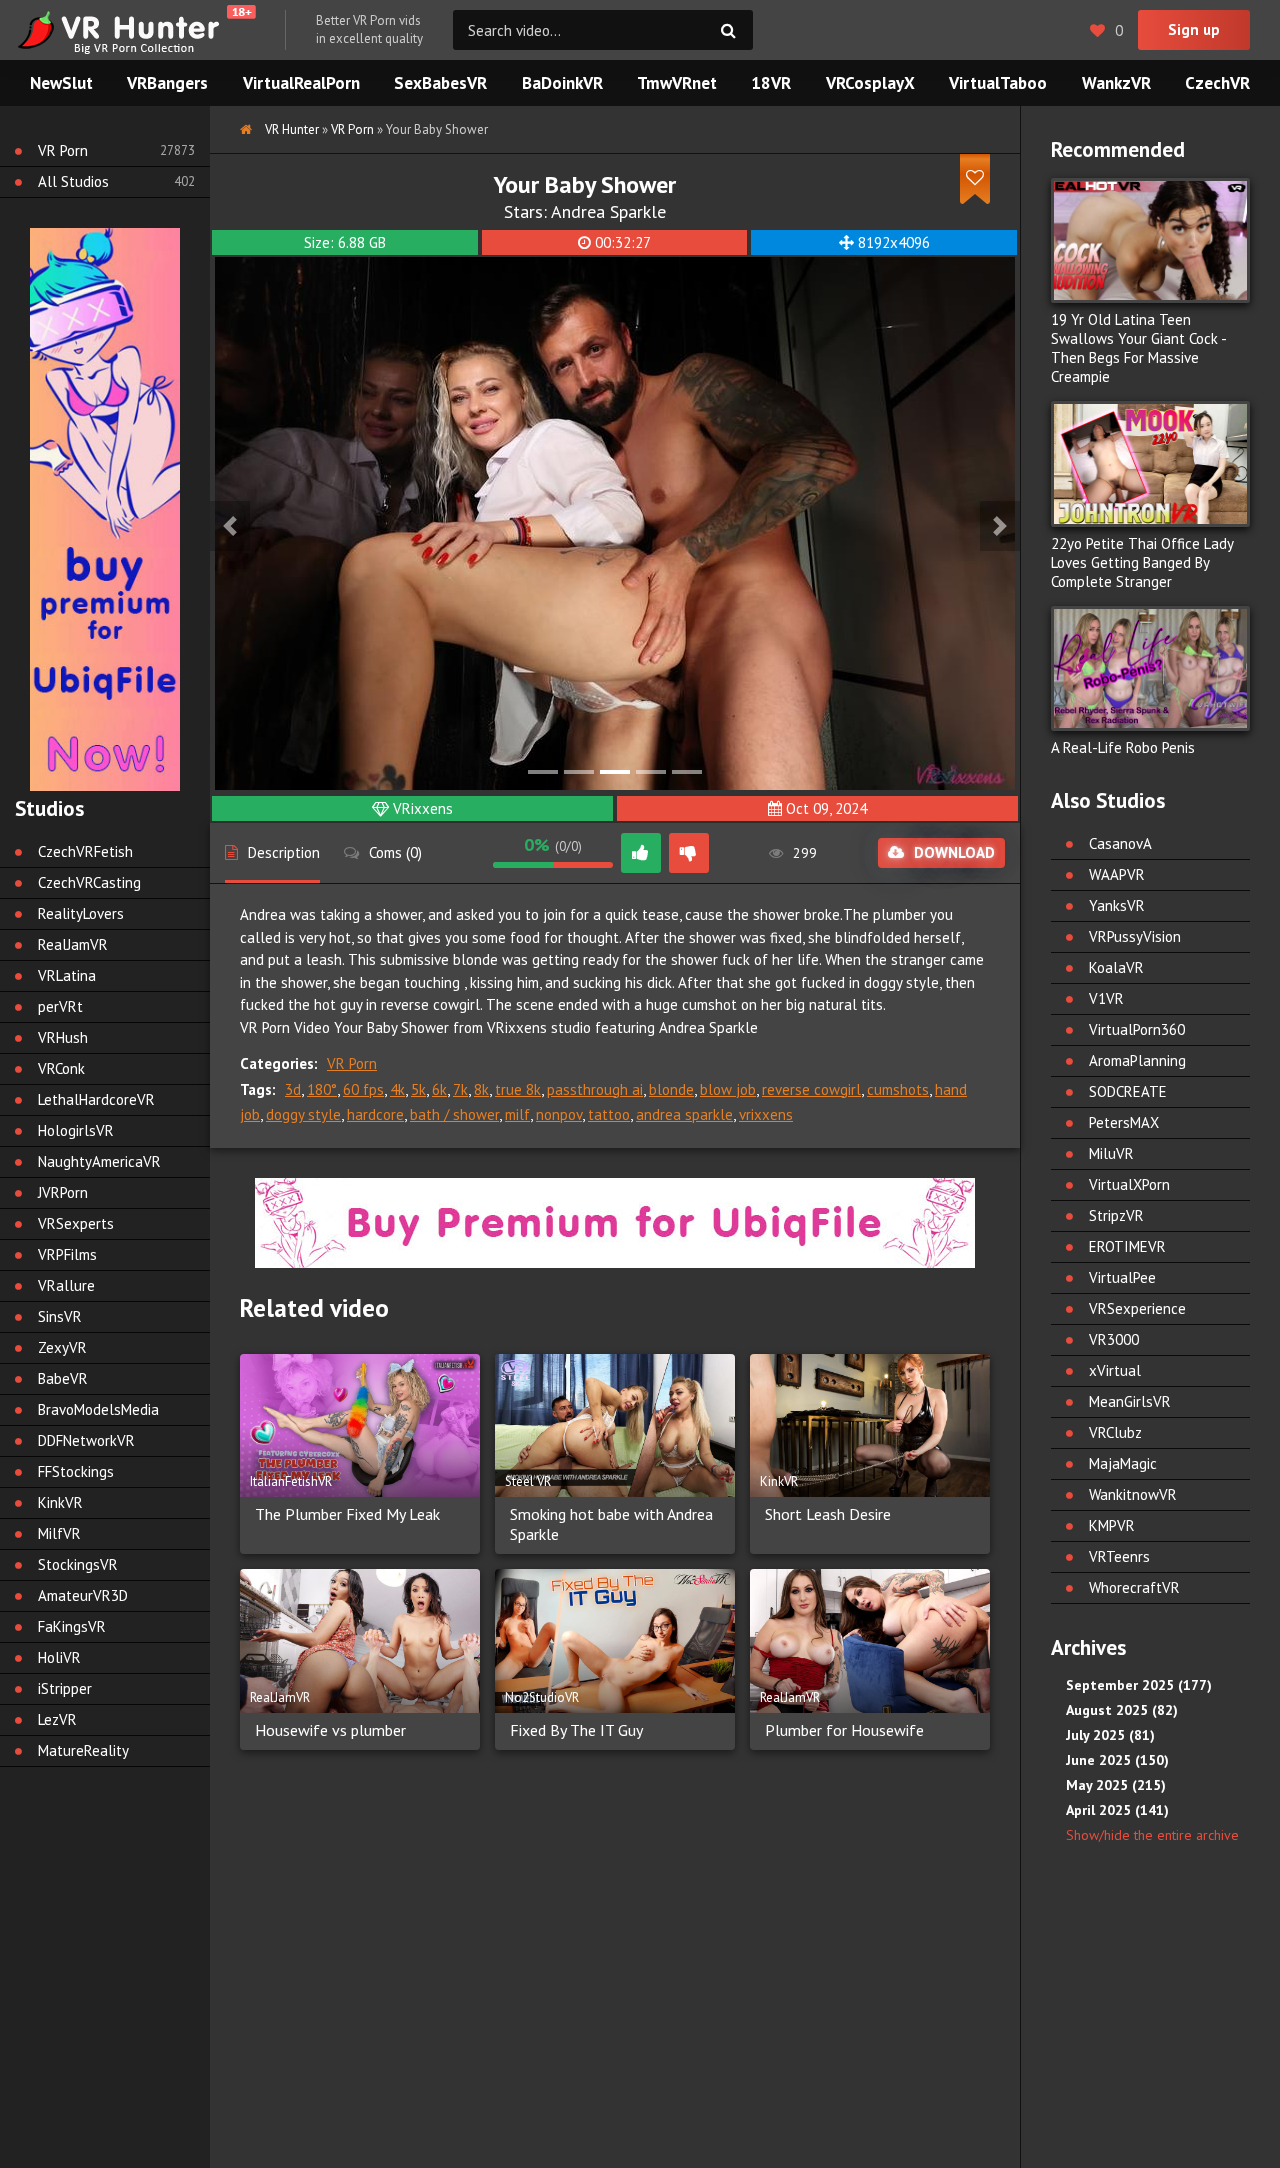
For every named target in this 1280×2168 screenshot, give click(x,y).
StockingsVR (78, 1564)
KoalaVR (1116, 967)
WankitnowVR (1133, 1494)
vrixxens (766, 1114)
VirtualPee (1122, 1277)
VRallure (66, 1285)
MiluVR (1111, 1153)
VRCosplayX (870, 83)
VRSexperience (1137, 1308)
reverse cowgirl (811, 1089)
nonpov (559, 1114)
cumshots (898, 1089)
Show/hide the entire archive (1152, 1835)
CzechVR (1217, 83)
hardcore (375, 1114)
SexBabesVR (440, 83)
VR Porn (352, 1063)
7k (460, 1089)
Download (954, 852)
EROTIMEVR (1127, 1246)
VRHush (63, 1037)
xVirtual (1115, 1370)
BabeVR (63, 1378)
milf (517, 1114)
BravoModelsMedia (98, 1409)
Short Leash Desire (828, 1514)
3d (293, 1089)
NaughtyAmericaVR (99, 1161)
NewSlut (61, 83)
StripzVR (1116, 1215)
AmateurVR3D (83, 1595)
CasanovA (1120, 843)
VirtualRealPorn (301, 83)
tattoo (609, 1114)
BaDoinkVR (562, 83)
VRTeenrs (1119, 1556)
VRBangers (167, 83)
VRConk (61, 1068)
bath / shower (454, 1114)
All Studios (73, 181)
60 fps (363, 1089)
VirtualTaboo (998, 83)
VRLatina (67, 975)
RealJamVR (73, 944)
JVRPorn (63, 1192)
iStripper (65, 1688)
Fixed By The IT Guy (576, 1730)
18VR (771, 83)
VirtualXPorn (1129, 1184)
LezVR (57, 1719)
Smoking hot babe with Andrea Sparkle (611, 1524)
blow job (728, 1089)
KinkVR (60, 1502)
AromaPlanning (1137, 1060)
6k (439, 1089)
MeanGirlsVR (1130, 1401)
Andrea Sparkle (608, 211)
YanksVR (1117, 905)
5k (418, 1089)
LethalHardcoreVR (96, 1099)
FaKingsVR (72, 1626)
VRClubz (1115, 1432)
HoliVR (59, 1657)
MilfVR (59, 1533)
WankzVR (1116, 83)
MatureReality (83, 1750)
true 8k (518, 1089)
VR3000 (1114, 1339)
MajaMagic (1123, 1463)
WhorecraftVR (1134, 1587)
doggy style (303, 1114)
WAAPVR (1117, 874)
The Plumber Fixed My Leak (347, 1514)
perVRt (60, 1006)
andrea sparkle (684, 1114)
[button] (230, 526)
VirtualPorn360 (1137, 1029)
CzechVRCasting (89, 882)
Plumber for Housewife (844, 1730)
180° (322, 1089)
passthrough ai (595, 1089)
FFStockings (76, 1471)
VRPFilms (67, 1254)
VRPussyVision (1135, 936)
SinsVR (60, 1316)
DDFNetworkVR (86, 1440)
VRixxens (423, 808)
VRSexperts (76, 1223)
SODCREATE (1128, 1091)
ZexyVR (62, 1347)
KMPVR (1112, 1525)
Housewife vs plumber (330, 1730)
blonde (671, 1089)
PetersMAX (1124, 1122)
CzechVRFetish (85, 851)
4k (397, 1089)
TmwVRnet (677, 83)
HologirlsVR (76, 1130)
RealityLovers (81, 913)
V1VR (1106, 998)
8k (481, 1089)
